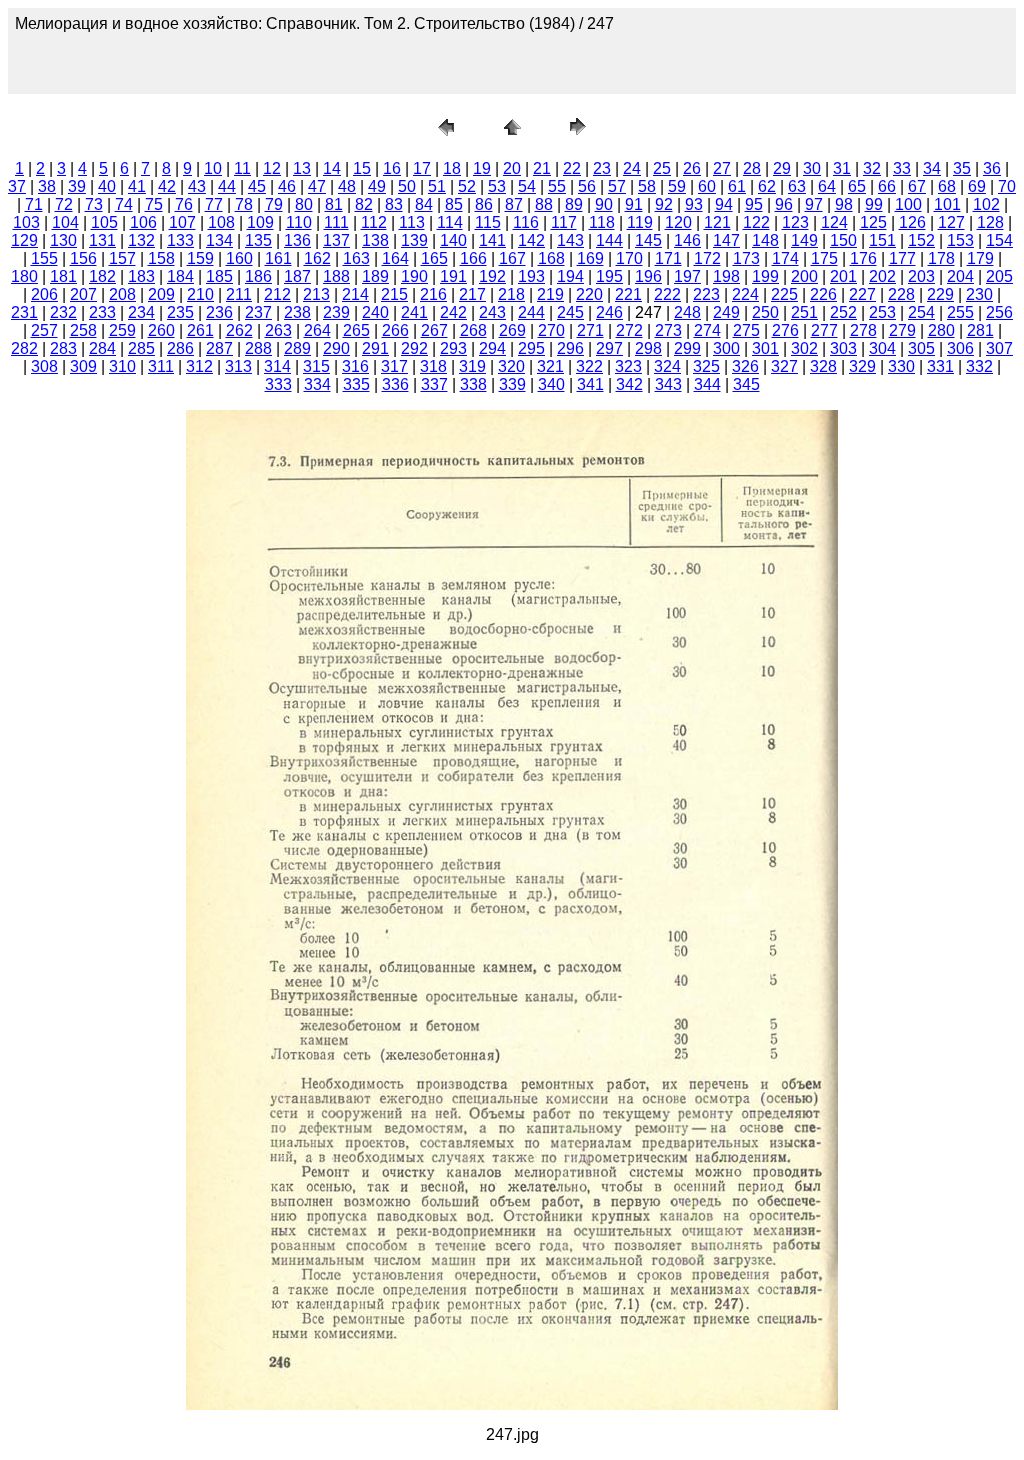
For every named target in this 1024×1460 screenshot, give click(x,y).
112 (374, 222)
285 (141, 348)
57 (617, 186)
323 (628, 366)
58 (647, 186)
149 (804, 240)
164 (395, 258)
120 (678, 222)
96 (784, 204)
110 (299, 222)
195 (609, 276)
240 (375, 312)
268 (473, 330)
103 (26, 222)
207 (83, 294)
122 (756, 222)
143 (570, 240)
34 (932, 168)
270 (551, 330)
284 (102, 348)
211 (239, 294)
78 (244, 204)
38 (47, 186)
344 (707, 384)
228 (901, 294)
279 (902, 330)
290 (336, 348)
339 (512, 384)
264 (317, 330)
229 (940, 294)
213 (316, 294)
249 (726, 312)
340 (551, 384)
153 (960, 240)
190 (414, 276)
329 (862, 366)
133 (180, 240)
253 (882, 312)
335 (356, 384)
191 (453, 276)
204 (960, 276)
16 (392, 168)
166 (473, 258)
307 (999, 348)
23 (602, 168)
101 (947, 204)
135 (258, 240)
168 (551, 258)
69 (977, 186)
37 (17, 186)
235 (180, 312)
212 (277, 294)
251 (804, 312)
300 (726, 348)
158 (161, 258)
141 (492, 240)
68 (947, 186)
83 (394, 204)
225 (784, 294)
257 (44, 330)
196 (648, 276)
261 (200, 330)
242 (453, 312)
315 (316, 366)
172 (707, 258)
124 (834, 222)
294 (492, 348)
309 (83, 366)
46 (287, 186)
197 (687, 276)
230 (979, 294)
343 (668, 384)
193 (531, 276)
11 (242, 168)
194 (570, 276)
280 (941, 330)
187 (297, 276)
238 (297, 312)
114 (450, 222)
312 (199, 366)
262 (239, 330)
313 (238, 366)
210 (200, 294)
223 (706, 294)
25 (662, 168)
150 (843, 240)
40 (107, 186)
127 (951, 222)
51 (437, 186)
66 (887, 186)
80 (304, 204)
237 (258, 312)
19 (482, 168)
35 (962, 168)
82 (364, 204)
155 (44, 258)
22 (572, 168)
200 (804, 276)
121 (717, 222)
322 (589, 366)
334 (317, 384)
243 (492, 312)
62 (767, 186)
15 (362, 168)
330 (901, 366)
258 (83, 330)
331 (940, 366)
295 (531, 348)
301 (765, 348)
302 (804, 348)
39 (77, 186)
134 (219, 240)
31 (842, 168)
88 (544, 204)
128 (990, 222)
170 (629, 258)
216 (433, 294)
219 (550, 294)
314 (277, 366)
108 (221, 222)
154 (999, 240)
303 (843, 348)
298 (648, 348)
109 (260, 222)
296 (570, 348)
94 (724, 204)
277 (824, 330)
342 (629, 384)
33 (902, 168)
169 (590, 258)
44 (227, 186)
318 (433, 366)
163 (356, 258)
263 (278, 330)
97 (814, 204)
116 (526, 222)
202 (882, 276)
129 (24, 240)
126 (912, 222)
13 (302, 168)
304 (882, 348)
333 (278, 384)
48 (347, 186)
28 (752, 168)
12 (272, 168)
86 (484, 204)
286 (180, 348)
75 (154, 204)
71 (34, 204)
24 (632, 168)
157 (122, 258)
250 (765, 312)
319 (472, 366)
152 (921, 240)
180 (24, 276)
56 (587, 186)
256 (999, 312)
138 (375, 240)
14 (332, 168)
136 (297, 240)
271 (590, 330)
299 (687, 348)
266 (395, 330)
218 (511, 294)
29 (782, 168)
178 (941, 258)
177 (902, 258)
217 (472, 294)
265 (356, 330)
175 (824, 258)
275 (746, 330)
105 (104, 222)
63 (797, 186)
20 (512, 168)
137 (336, 240)
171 (668, 258)
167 (512, 258)
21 (542, 168)
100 (908, 204)
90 (604, 204)
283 (63, 348)
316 (355, 366)
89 (574, 204)
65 (857, 186)
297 (609, 348)
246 (609, 312)
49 (377, 186)
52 (467, 186)
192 (492, 276)
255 (960, 312)
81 (334, 204)
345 (746, 384)
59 (677, 186)
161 (278, 258)
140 (453, 240)
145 (648, 240)
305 (921, 348)
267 (434, 330)
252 (843, 312)
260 (161, 330)
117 (564, 222)
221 (628, 294)
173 (746, 258)
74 (124, 204)
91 (634, 204)
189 (375, 276)
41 (137, 186)
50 (407, 186)
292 (414, 348)
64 (827, 186)
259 (122, 330)
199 (765, 276)
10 (213, 168)
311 (161, 366)
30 (812, 168)
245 (570, 312)
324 (667, 366)
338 (473, 384)
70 (1007, 186)
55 (557, 186)
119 (640, 222)
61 (737, 186)
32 (872, 168)
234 (141, 312)
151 (882, 240)
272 (629, 330)
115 (488, 222)
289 (297, 348)
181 (63, 276)
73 (94, 204)
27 (722, 168)
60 (707, 186)
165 (434, 258)
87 (514, 204)
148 (765, 240)
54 (527, 186)
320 (511, 366)
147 (726, 240)
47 (317, 186)
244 (531, 312)
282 (24, 348)
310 (122, 366)
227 (862, 294)
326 (745, 366)
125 (873, 222)
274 (707, 330)
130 (63, 240)
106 (143, 222)
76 (184, 204)
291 (375, 348)
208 (122, 294)
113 (412, 222)
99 (874, 204)
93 (694, 204)
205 (999, 276)
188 (336, 276)
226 (823, 294)
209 (161, 294)
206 (44, 294)
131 (102, 240)
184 (180, 276)
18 (452, 168)
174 (785, 258)
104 (65, 222)
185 (219, 276)
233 (102, 312)
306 (960, 348)
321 (550, 366)
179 (980, 258)
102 (986, 204)
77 (214, 204)
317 (394, 366)
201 (843, 276)
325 (706, 366)
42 (167, 186)
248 (687, 312)
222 (667, 294)
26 (692, 168)
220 (589, 294)
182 (102, 276)
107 (182, 222)
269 (512, 330)
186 (258, 276)
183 (141, 276)
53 (497, 186)
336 (395, 384)
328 (823, 366)
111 (336, 222)
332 (979, 366)
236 (219, 312)
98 (844, 204)
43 (197, 186)
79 (274, 204)
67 (917, 186)
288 (258, 348)
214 (355, 294)
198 (726, 276)
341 (590, 384)
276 (785, 330)
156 (83, 258)
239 (336, 312)
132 (141, 240)
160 (239, 258)
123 (795, 222)
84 (424, 204)
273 (668, 330)
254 (921, 312)
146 (687, 240)
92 (664, 204)
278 (863, 330)
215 (394, 294)
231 (24, 312)
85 (454, 204)
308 (44, 366)
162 (317, 258)
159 (200, 258)
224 (745, 294)
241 (414, 312)
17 (422, 168)
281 (980, 330)
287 (219, 348)
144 (609, 240)
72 (64, 204)
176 (863, 258)
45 (257, 186)
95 (754, 204)
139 (414, 240)
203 (921, 276)
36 (992, 168)
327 (784, 366)
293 (453, 348)
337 (434, 384)
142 (531, 240)
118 (602, 222)
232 (63, 312)
